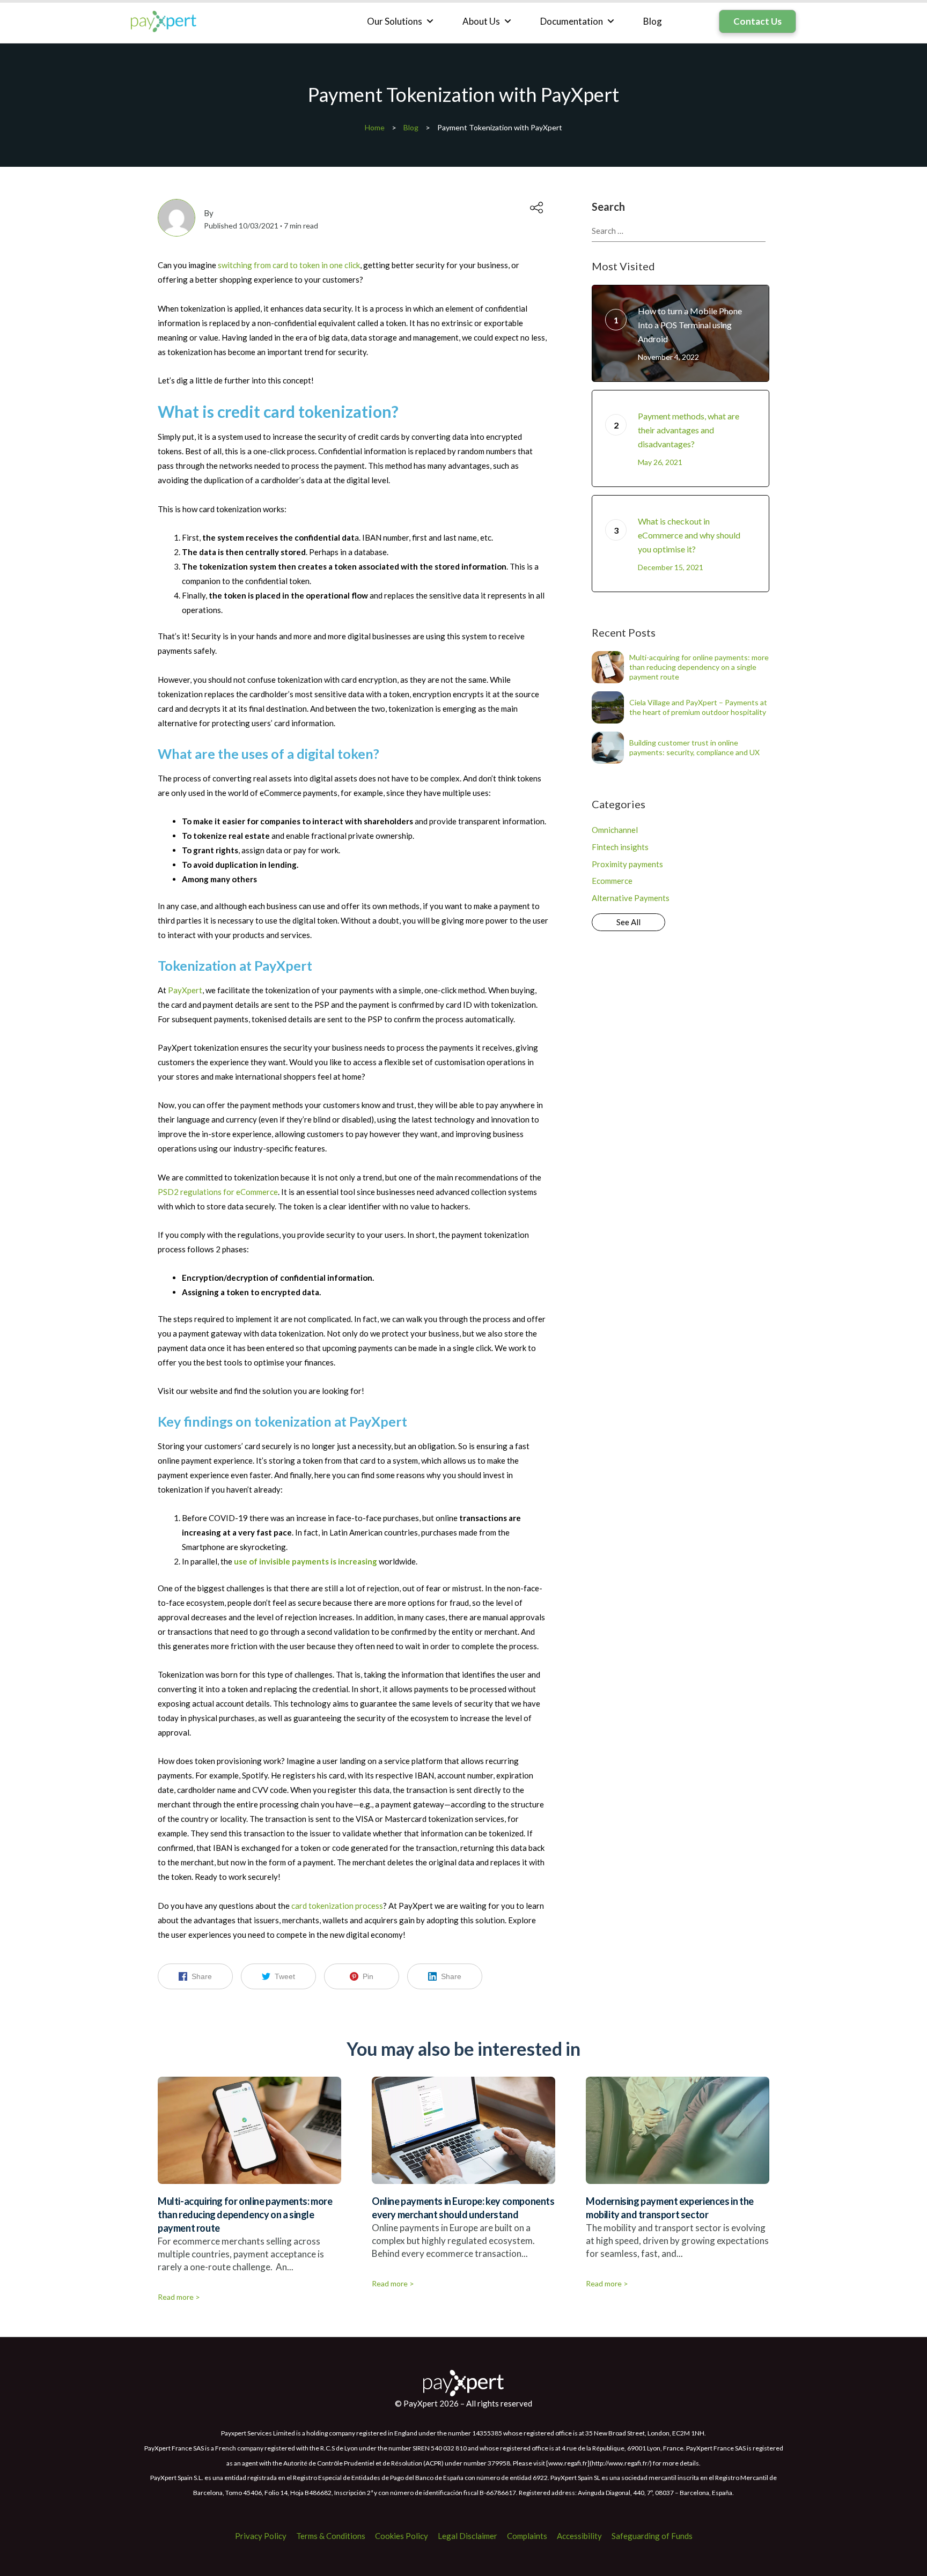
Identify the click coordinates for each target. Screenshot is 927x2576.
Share (202, 1976)
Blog (653, 21)
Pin (368, 1976)
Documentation (572, 21)
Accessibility (579, 2536)
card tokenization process (336, 1906)
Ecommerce (612, 881)
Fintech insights (620, 847)
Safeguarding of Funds (652, 2536)
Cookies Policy (402, 2536)
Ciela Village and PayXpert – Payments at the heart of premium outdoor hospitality (698, 707)
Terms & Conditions (331, 2536)
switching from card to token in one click (289, 265)
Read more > (179, 2297)
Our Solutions (395, 21)
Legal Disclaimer (468, 2536)
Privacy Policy (261, 2536)
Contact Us (757, 21)
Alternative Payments (631, 898)
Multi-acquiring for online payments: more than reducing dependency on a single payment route (699, 667)
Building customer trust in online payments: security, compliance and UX (694, 747)
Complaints (527, 2536)
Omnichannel (615, 830)
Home (375, 127)
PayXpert (185, 990)
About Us (481, 21)
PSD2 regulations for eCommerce (218, 1192)
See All (628, 922)
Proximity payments (627, 864)
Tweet (285, 1976)
